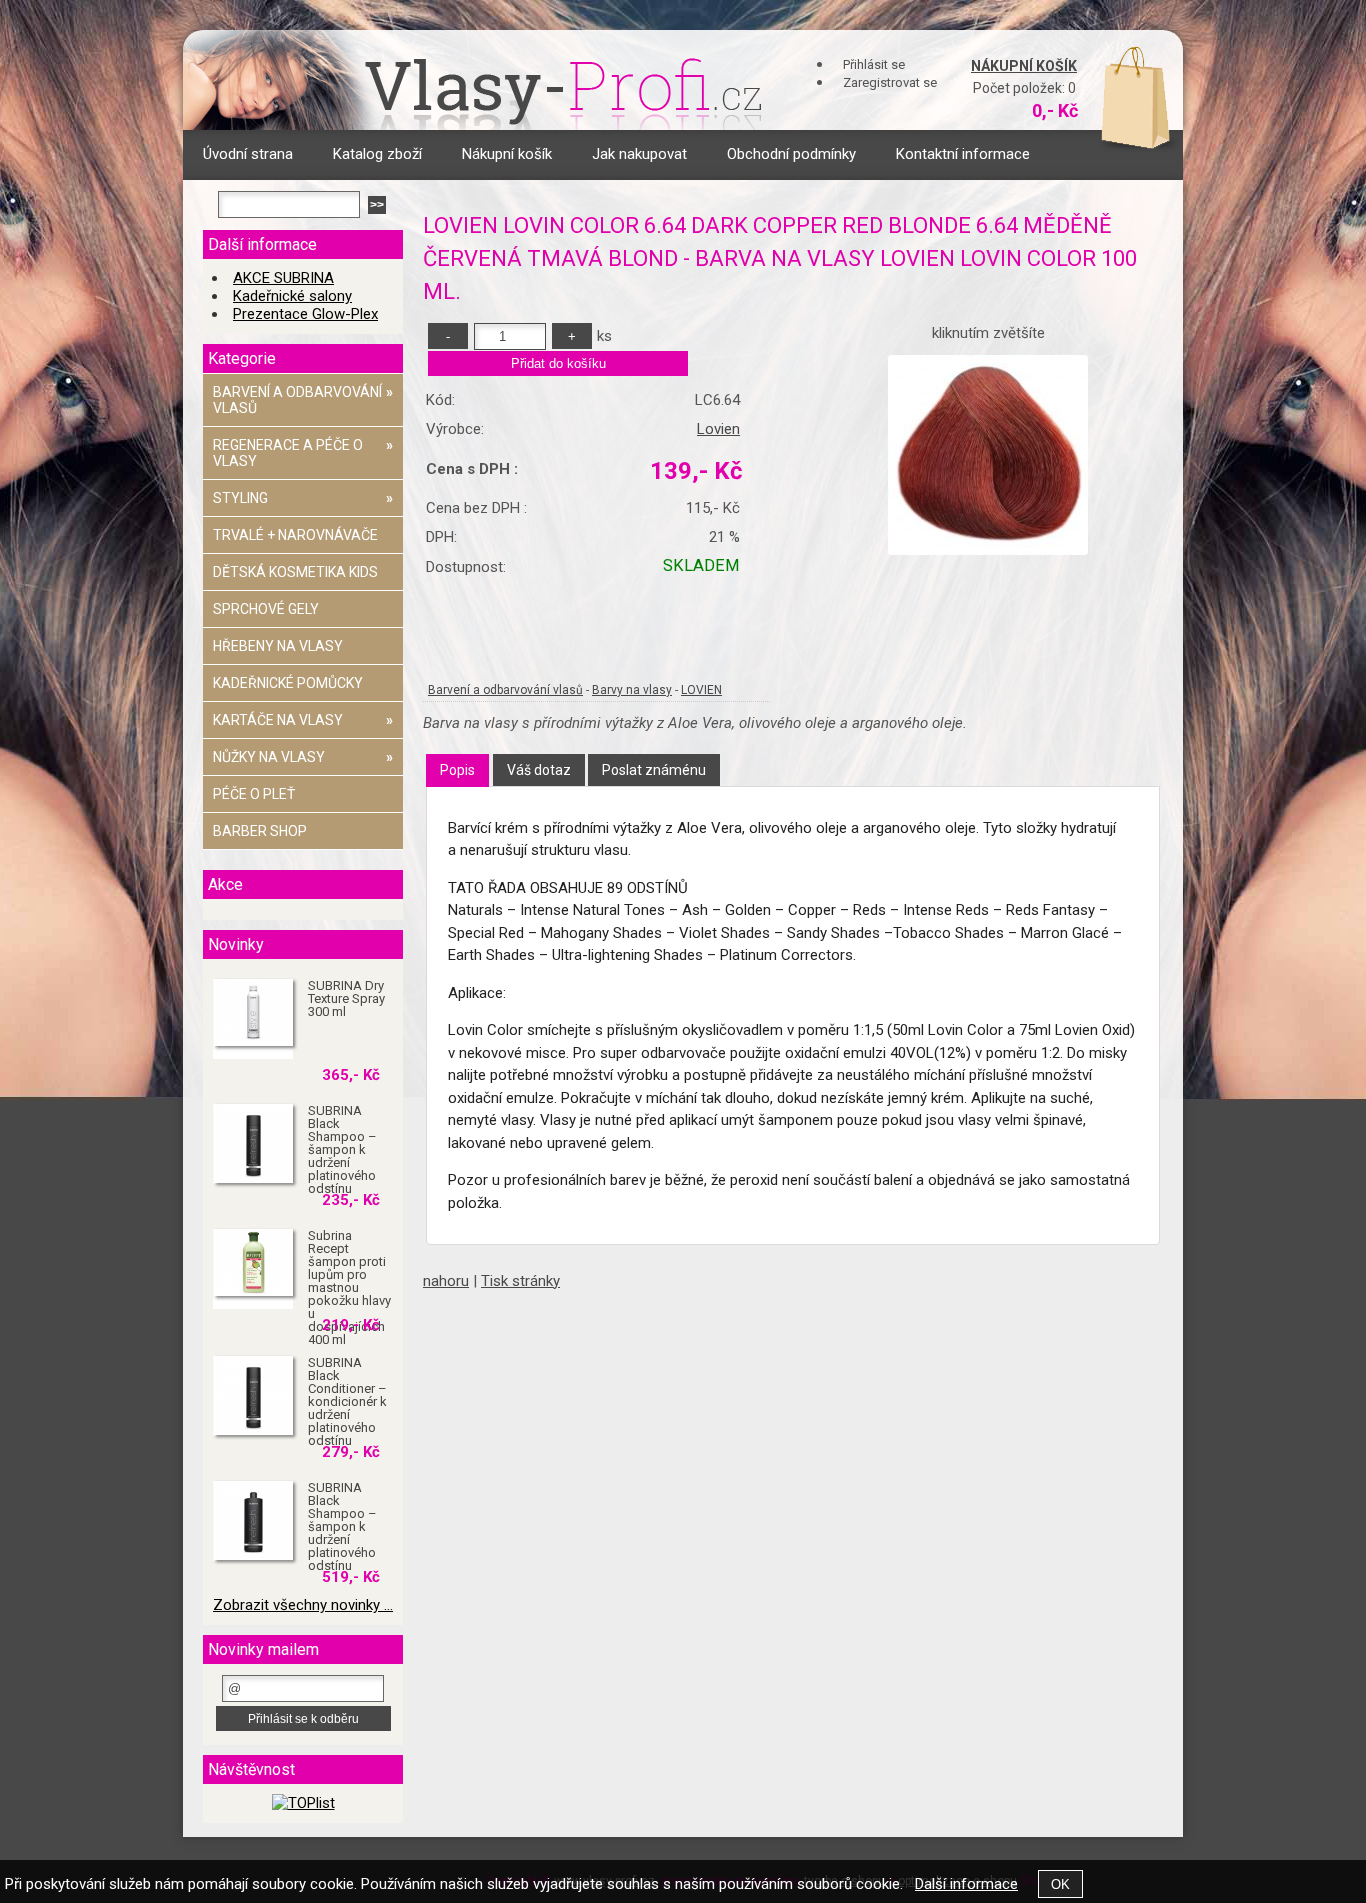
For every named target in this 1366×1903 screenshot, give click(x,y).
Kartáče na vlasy (303, 720)
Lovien (718, 429)
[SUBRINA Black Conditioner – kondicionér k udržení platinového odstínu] (253, 1396)
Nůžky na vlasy (303, 757)
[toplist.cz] (303, 1803)
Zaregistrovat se (890, 82)
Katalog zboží (377, 154)
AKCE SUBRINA (283, 278)
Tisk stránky (520, 1281)
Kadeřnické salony (292, 296)
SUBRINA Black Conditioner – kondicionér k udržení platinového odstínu (347, 1401)
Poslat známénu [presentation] (654, 770)
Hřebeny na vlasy (278, 646)
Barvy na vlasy (632, 690)
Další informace (966, 1884)
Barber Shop (260, 831)
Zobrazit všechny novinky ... (303, 1605)
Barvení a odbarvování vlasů (505, 690)
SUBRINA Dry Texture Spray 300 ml (346, 998)
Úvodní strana (248, 154)
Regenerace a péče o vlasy (303, 453)
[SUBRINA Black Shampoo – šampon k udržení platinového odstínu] (253, 1144)
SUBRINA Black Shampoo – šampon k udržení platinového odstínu (342, 1149)
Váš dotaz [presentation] (539, 770)
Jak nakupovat (639, 154)
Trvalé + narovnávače (295, 535)
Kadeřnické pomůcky (288, 683)
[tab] (457, 770)
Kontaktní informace (963, 154)
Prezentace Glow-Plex (305, 314)
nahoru (446, 1281)
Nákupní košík (1024, 66)
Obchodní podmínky (791, 154)
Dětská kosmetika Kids (295, 572)
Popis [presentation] (457, 770)
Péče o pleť (254, 794)
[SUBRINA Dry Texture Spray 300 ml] (253, 1013)
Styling (303, 498)
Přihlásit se (874, 64)
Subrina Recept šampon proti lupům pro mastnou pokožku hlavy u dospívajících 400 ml (349, 1287)
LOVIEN (701, 690)
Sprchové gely (266, 609)
